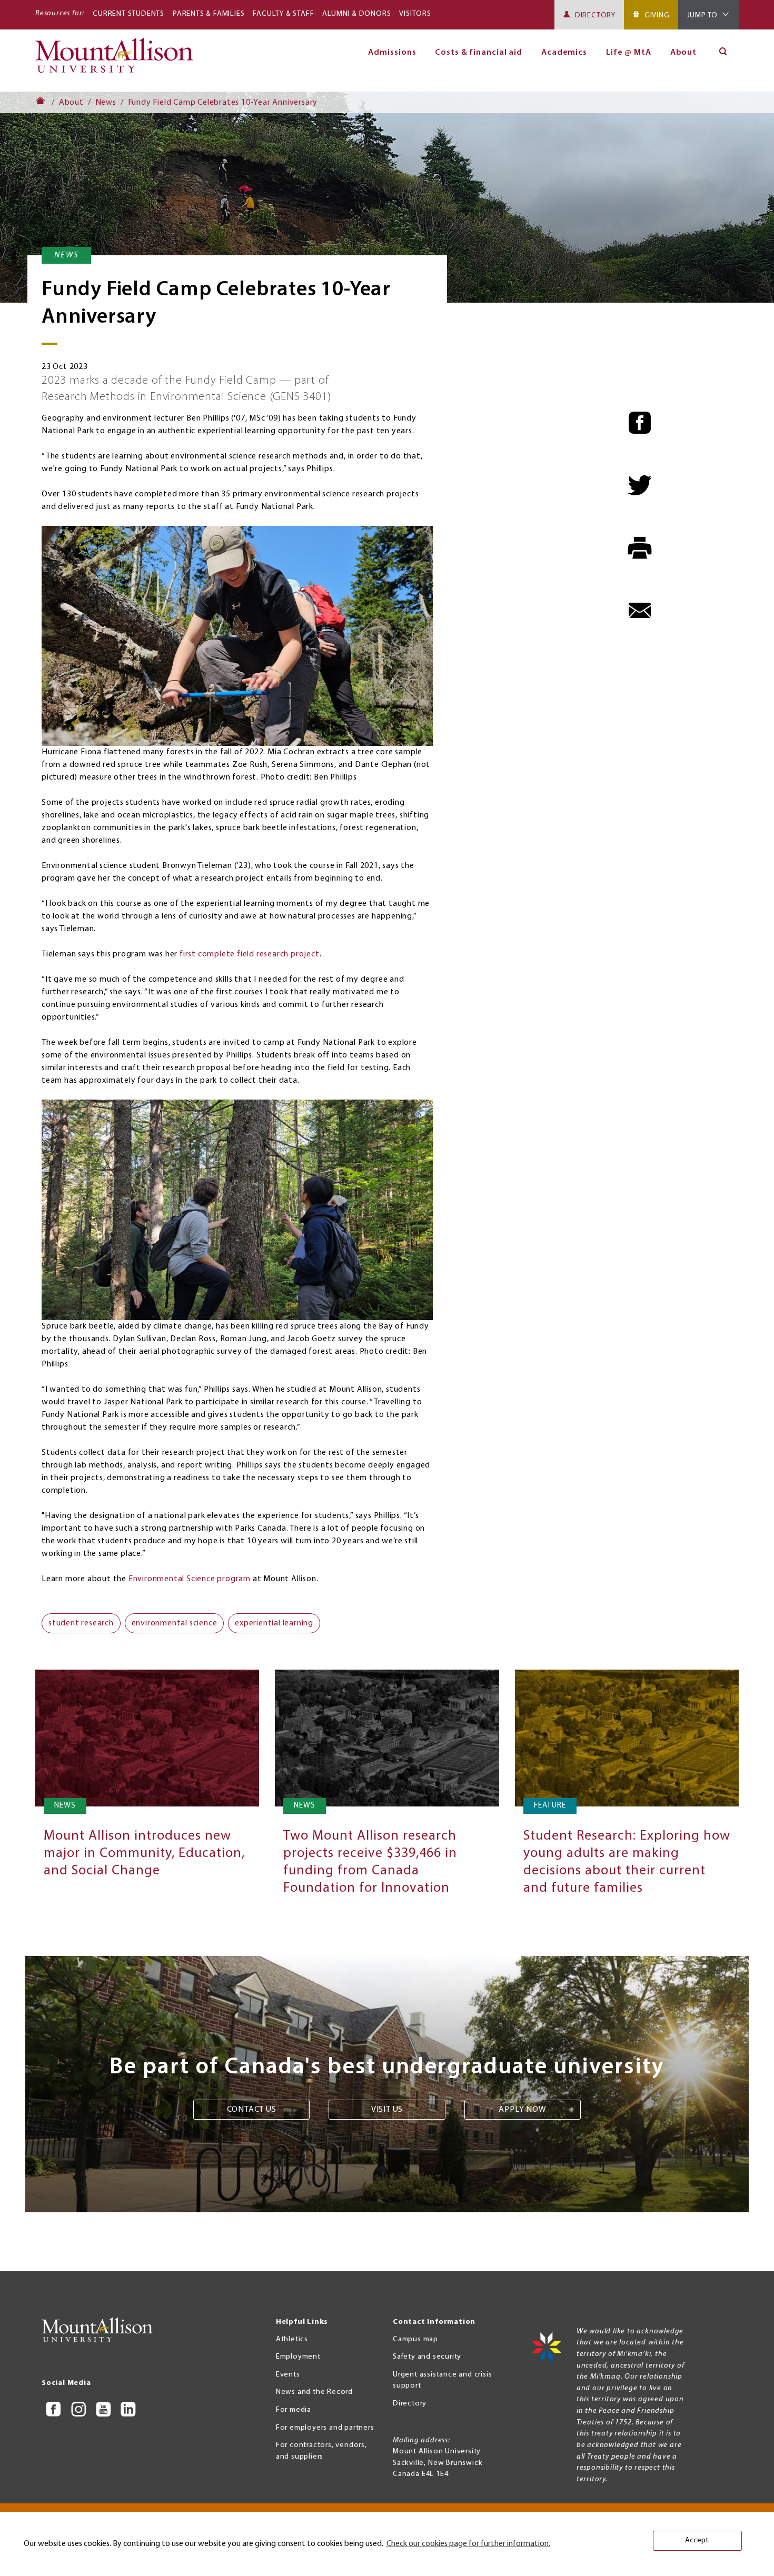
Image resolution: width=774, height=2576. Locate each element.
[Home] (119, 60)
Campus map (415, 2339)
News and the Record (314, 2392)
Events (288, 2375)
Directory (595, 16)
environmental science (175, 1623)
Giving (657, 16)
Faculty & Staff (283, 14)
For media (294, 2410)
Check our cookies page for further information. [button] (468, 2544)
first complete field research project (250, 954)
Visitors (415, 14)
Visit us (387, 2110)
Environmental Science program (190, 1579)
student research (81, 1623)
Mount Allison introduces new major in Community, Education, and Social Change (144, 1854)
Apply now (522, 2110)
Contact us (252, 2110)
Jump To (703, 16)
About (684, 53)
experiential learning (274, 1623)
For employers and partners (325, 2428)
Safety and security (427, 2357)
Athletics (292, 2339)
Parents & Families (209, 14)
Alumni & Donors (356, 14)
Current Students (128, 14)
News (106, 103)
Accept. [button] (697, 2540)
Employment (298, 2357)
